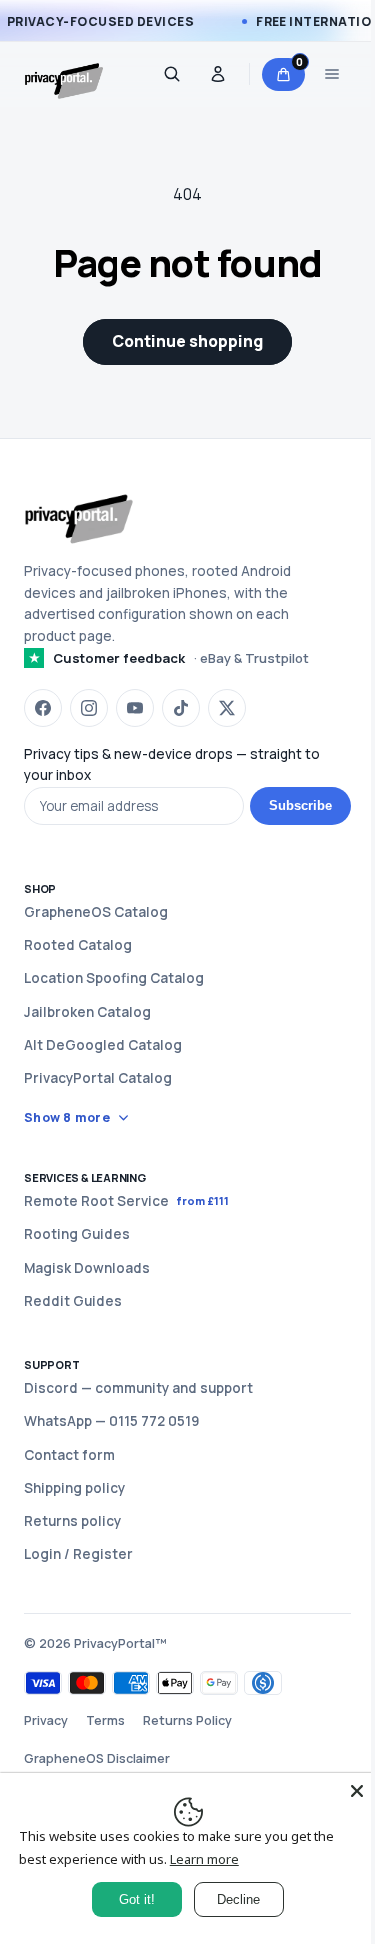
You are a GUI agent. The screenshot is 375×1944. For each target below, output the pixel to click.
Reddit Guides (73, 1301)
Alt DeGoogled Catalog (103, 1045)
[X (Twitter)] (227, 708)
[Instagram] (89, 708)
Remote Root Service (126, 1201)
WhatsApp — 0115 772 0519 (111, 1421)
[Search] (172, 74)
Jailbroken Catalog (87, 1012)
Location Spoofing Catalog (114, 978)
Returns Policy (187, 1720)
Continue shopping (187, 341)
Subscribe (300, 805)
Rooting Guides (77, 1234)
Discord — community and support (138, 1388)
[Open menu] (332, 74)
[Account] (218, 74)
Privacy (46, 1720)
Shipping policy (74, 1488)
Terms (105, 1720)
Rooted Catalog (78, 945)
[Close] (342, 1791)
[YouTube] (135, 708)
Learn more (203, 1859)
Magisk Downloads (87, 1268)
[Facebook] (43, 708)
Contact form (69, 1455)
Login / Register (78, 1554)
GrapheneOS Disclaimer (97, 1758)
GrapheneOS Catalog (96, 912)
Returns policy (72, 1521)
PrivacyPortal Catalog (98, 1078)
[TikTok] (181, 708)
